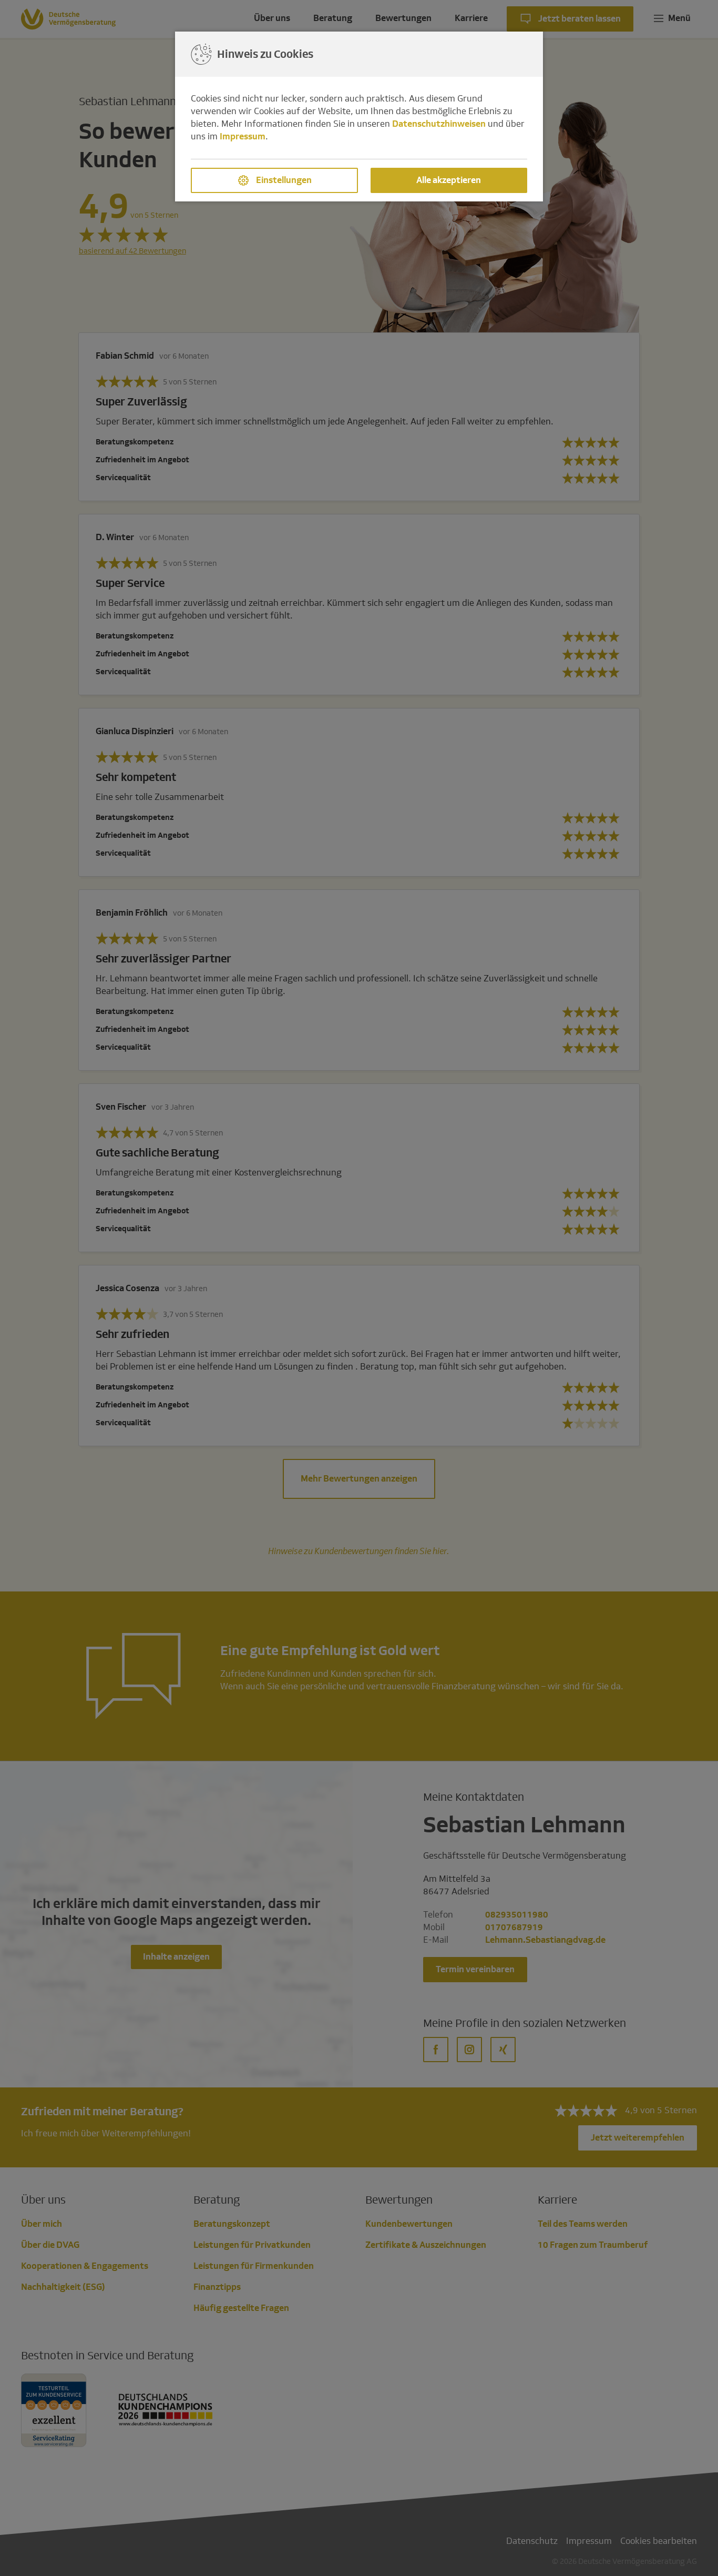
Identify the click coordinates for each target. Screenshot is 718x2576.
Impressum (243, 136)
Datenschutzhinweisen (439, 124)
